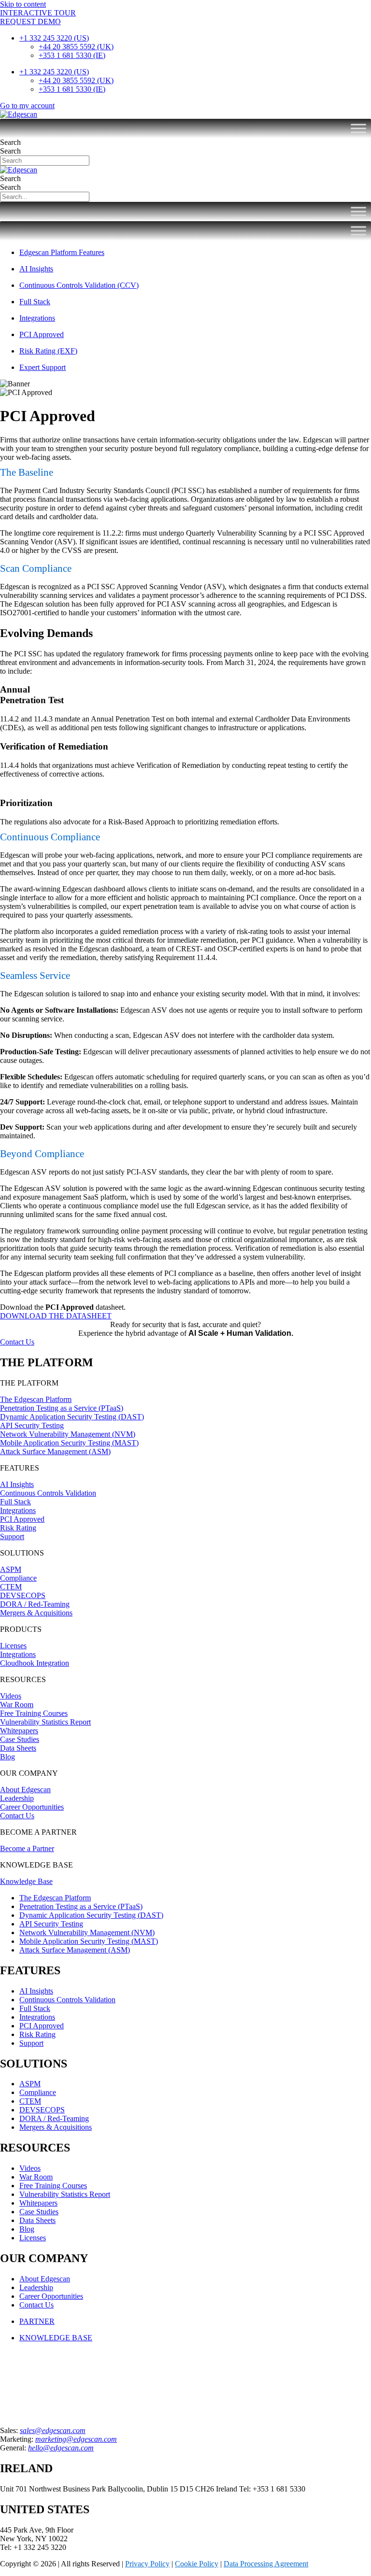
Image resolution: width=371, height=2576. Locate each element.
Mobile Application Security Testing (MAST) (69, 1443)
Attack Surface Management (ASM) (55, 1451)
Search (10, 142)
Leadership (17, 1798)
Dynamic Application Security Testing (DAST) (72, 1417)
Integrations (18, 1510)
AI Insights (17, 1484)
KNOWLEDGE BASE (36, 1865)
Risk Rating (18, 1528)
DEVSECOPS (23, 1595)
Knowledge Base (26, 1881)
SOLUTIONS (22, 1553)
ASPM (11, 1569)
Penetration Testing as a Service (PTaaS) (62, 1408)
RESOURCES (23, 1679)
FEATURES (20, 1468)
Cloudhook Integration (35, 1663)
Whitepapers (19, 1731)
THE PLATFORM (29, 1383)
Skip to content (23, 4)
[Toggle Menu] (358, 128)
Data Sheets (18, 1748)
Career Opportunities (32, 1807)
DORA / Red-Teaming (35, 1604)
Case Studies (20, 1739)
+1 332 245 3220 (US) (54, 38)
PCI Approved (22, 1519)
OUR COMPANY (29, 1773)
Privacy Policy (147, 2564)
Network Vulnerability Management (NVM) (68, 1434)
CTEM (11, 1587)
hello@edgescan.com (61, 2448)
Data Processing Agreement (266, 2564)
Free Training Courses (34, 1713)
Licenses (13, 1646)
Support (12, 1536)
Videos (11, 1696)
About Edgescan (25, 1790)
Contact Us (17, 1816)
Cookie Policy (197, 2564)
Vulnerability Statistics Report (45, 1722)
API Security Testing (32, 1425)
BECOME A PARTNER (38, 1832)
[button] (185, 1383)
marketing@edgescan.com (76, 2439)
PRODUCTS (21, 1629)
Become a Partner (27, 1848)
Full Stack (15, 1502)
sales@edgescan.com (53, 2430)
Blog (7, 1757)
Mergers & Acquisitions (36, 1613)
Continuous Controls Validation (48, 1493)
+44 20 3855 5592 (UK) (76, 47)
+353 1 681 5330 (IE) (72, 55)
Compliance (18, 1578)
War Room (17, 1705)
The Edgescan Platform (36, 1399)
